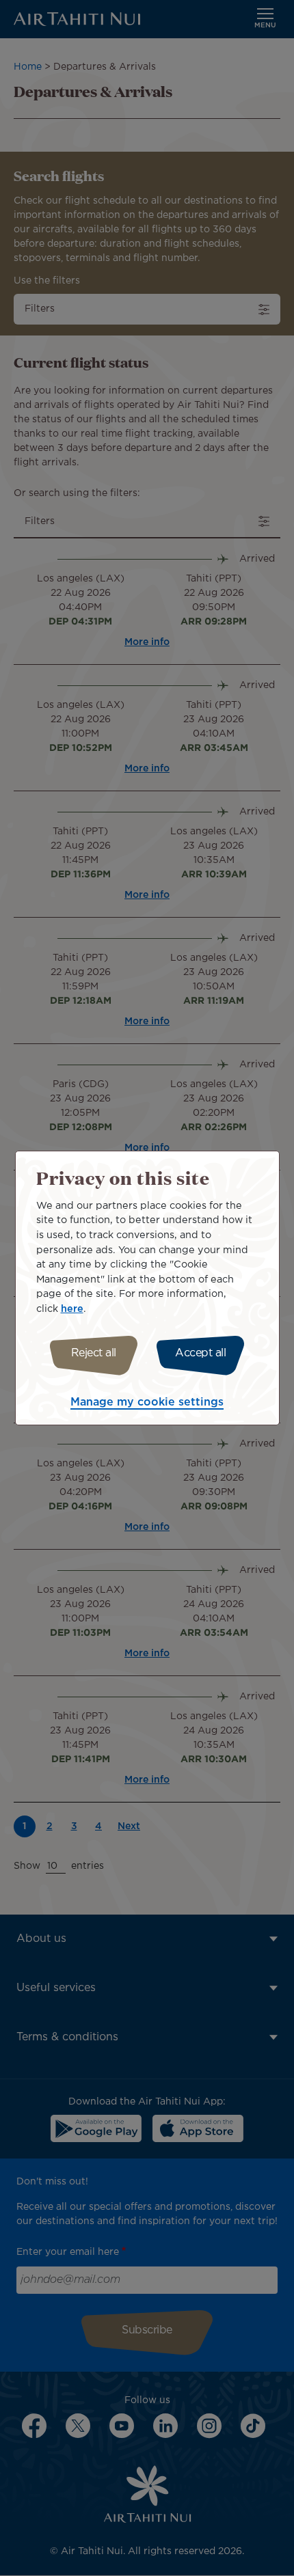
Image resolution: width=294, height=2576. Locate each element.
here (72, 1309)
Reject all (94, 1353)
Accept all (200, 1353)
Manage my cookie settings (147, 1402)
